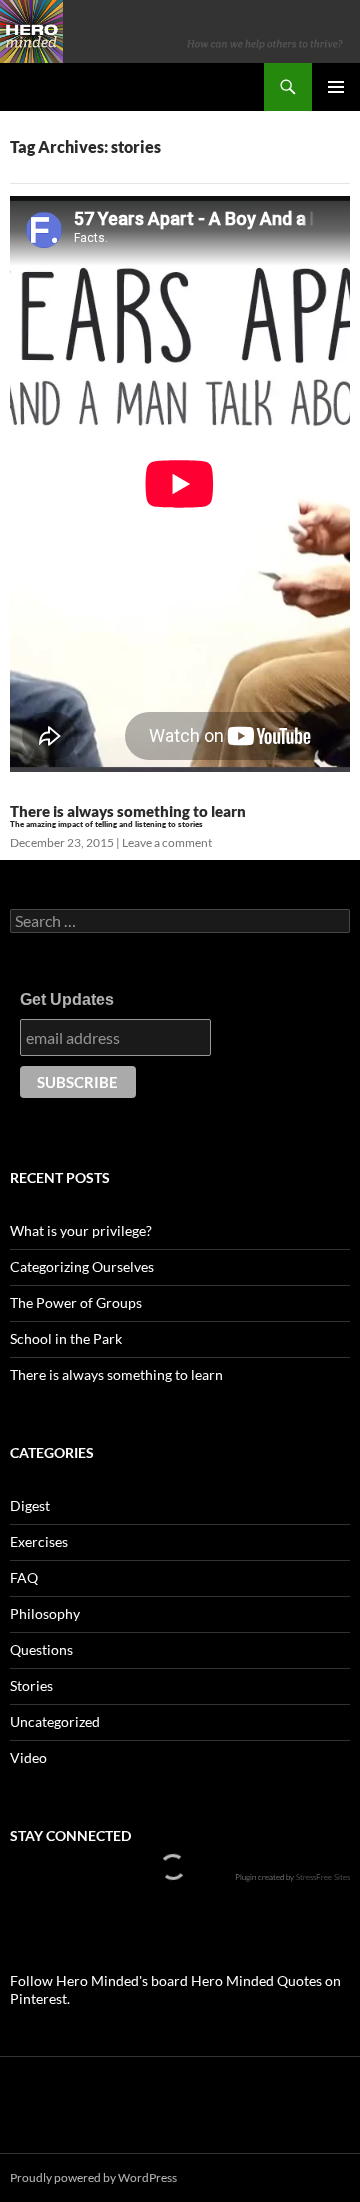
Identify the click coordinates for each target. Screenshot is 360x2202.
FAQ (24, 1577)
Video (28, 1757)
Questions (41, 1649)
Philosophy (45, 1613)
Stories (31, 1685)
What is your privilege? (81, 1230)
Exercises (39, 1541)
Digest (30, 1505)
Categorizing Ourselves (82, 1266)
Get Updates (67, 999)
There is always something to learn (116, 1374)
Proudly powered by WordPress (93, 2177)
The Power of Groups (76, 1302)
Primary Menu (336, 87)
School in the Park (66, 1338)
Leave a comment (167, 842)
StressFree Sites (323, 1876)
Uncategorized (55, 1721)
